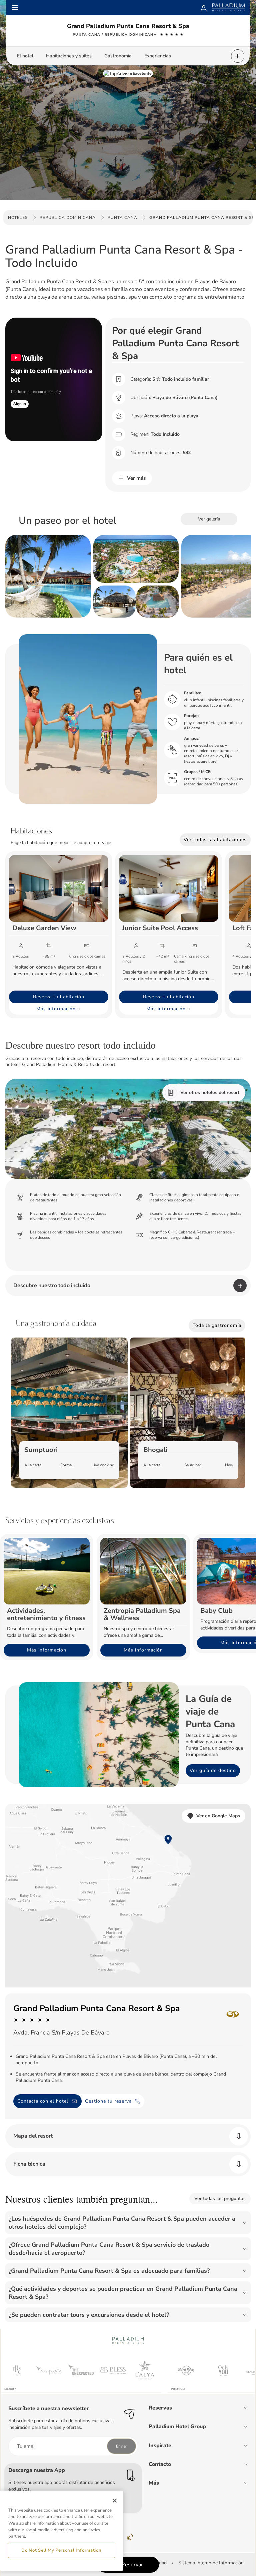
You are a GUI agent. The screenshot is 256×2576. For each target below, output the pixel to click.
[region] (61, 2531)
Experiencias (158, 56)
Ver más (136, 478)
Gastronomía (118, 56)
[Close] (115, 2501)
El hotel (25, 56)
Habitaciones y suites (69, 56)
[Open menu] (15, 7)
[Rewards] (204, 7)
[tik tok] (130, 2537)
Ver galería (209, 519)
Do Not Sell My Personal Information (61, 2550)
